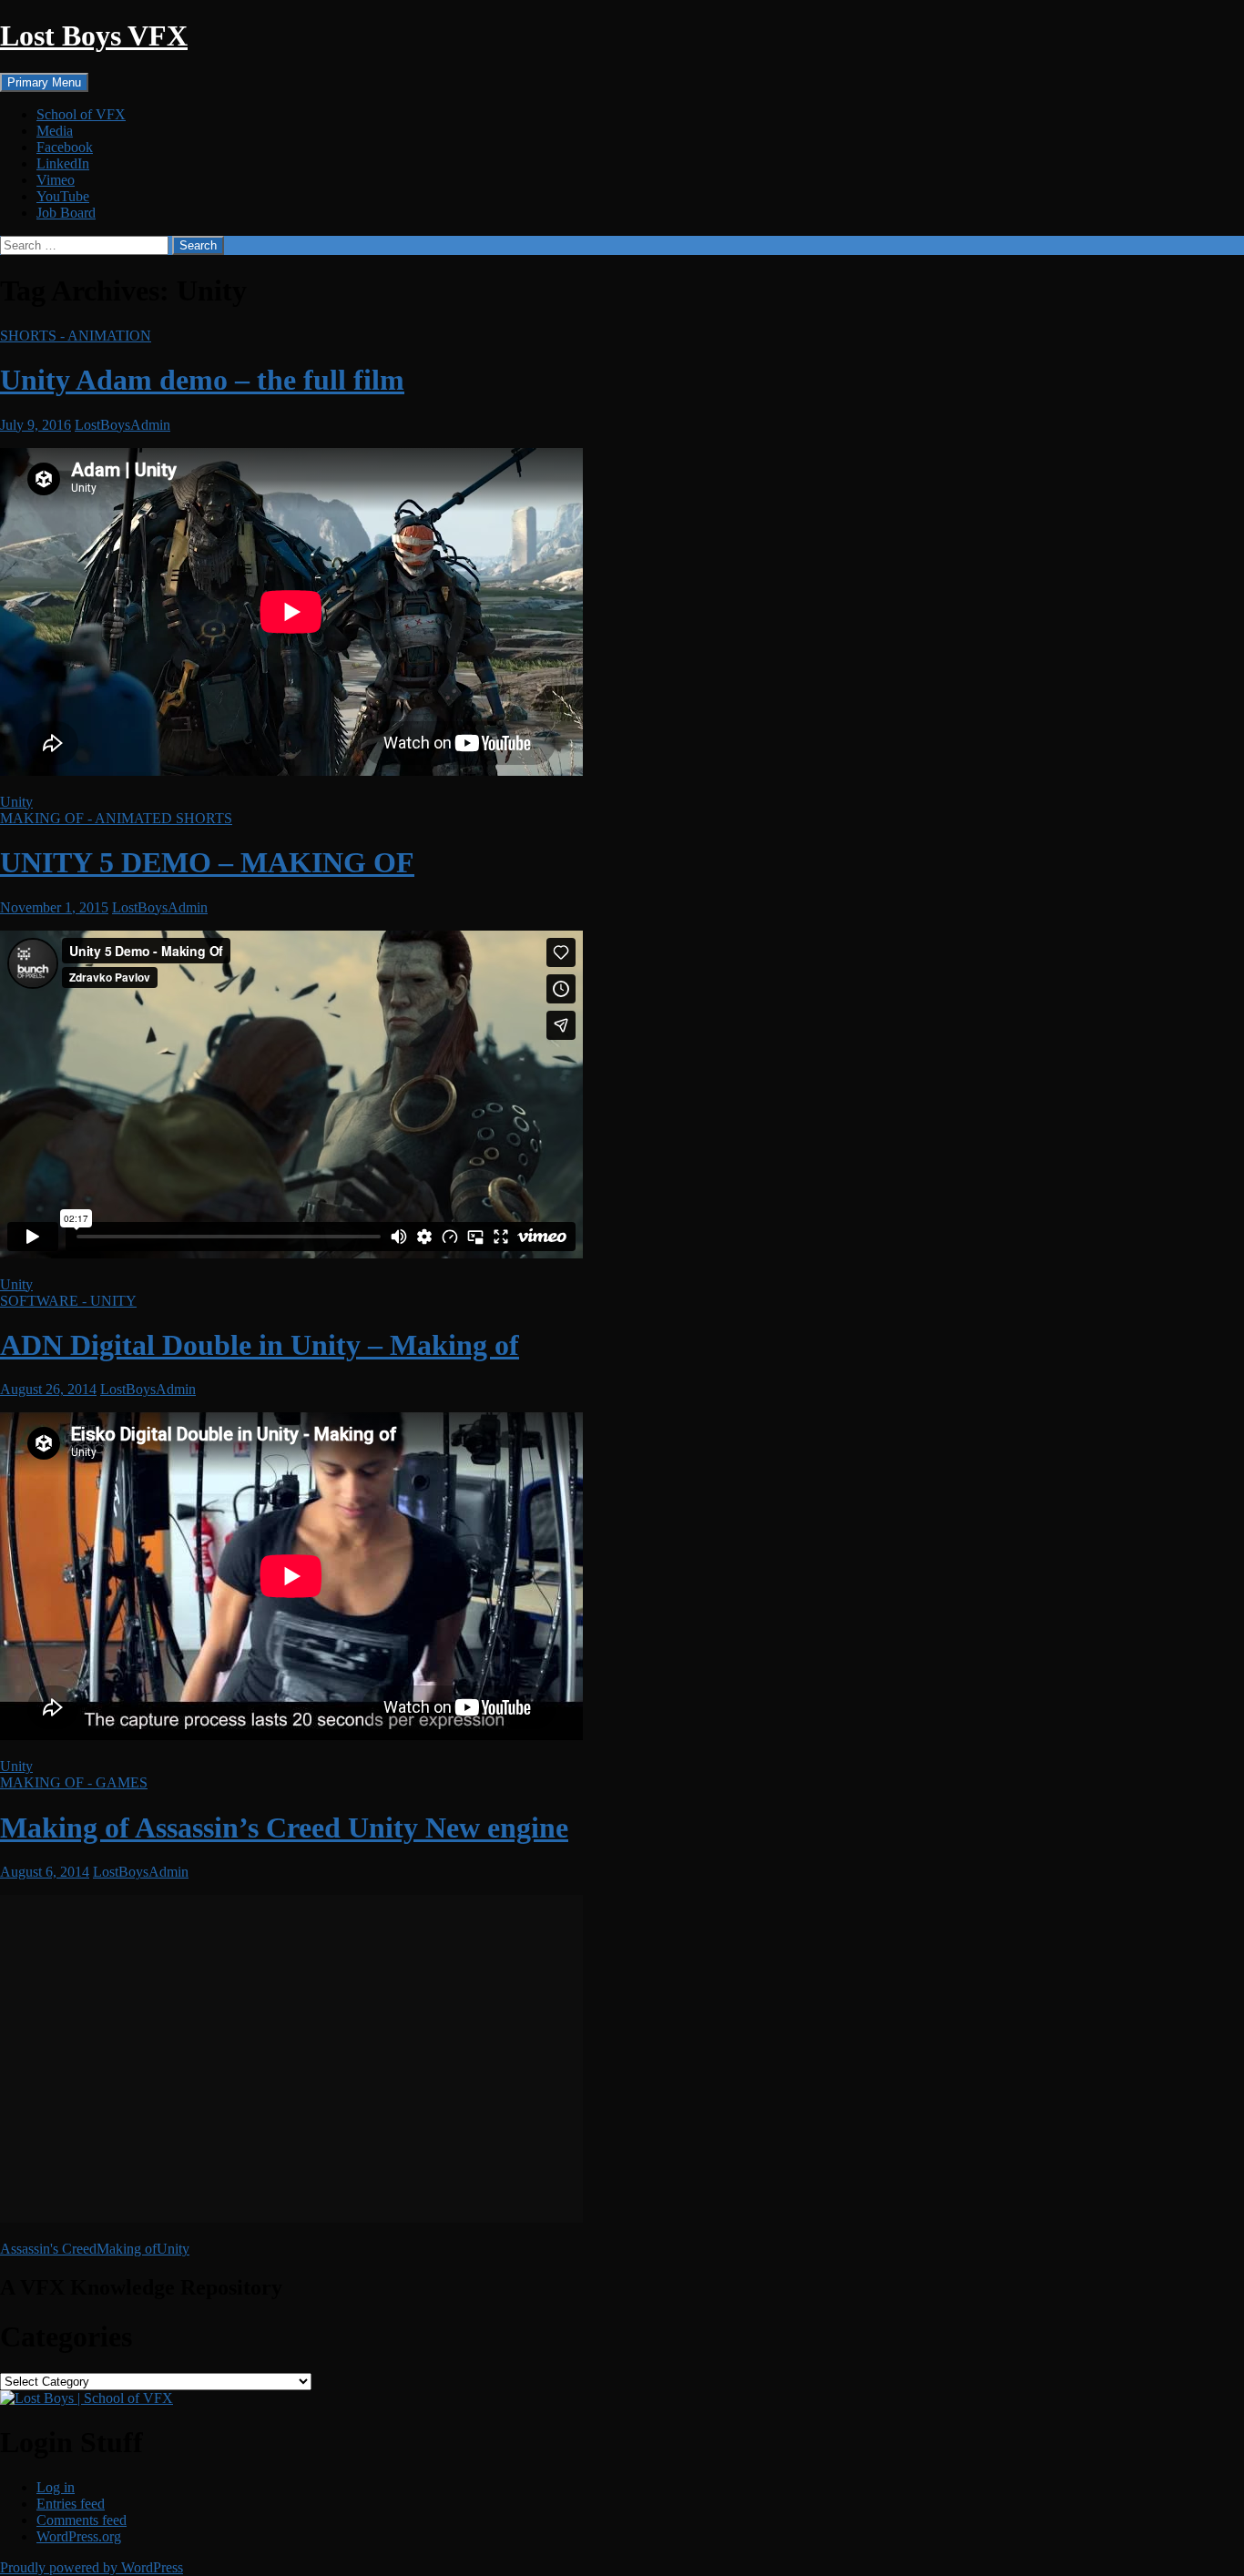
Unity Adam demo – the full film (202, 380)
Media (55, 131)
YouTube (63, 196)
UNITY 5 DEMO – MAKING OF (207, 862)
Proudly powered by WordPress (92, 2567)
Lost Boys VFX (94, 36)
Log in (56, 2487)
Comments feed (82, 2520)
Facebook (65, 147)
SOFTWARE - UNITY (68, 1301)
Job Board (66, 213)
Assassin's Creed (48, 2249)
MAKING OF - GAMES (74, 1782)
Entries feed (71, 2504)
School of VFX (81, 114)
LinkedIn (63, 163)
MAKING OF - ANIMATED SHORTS (116, 818)
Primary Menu (44, 82)
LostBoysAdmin (122, 425)
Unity (16, 802)
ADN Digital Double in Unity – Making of (260, 1345)
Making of (127, 2249)
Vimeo (56, 180)
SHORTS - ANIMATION (76, 336)
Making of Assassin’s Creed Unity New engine (284, 1828)
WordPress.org (79, 2536)
